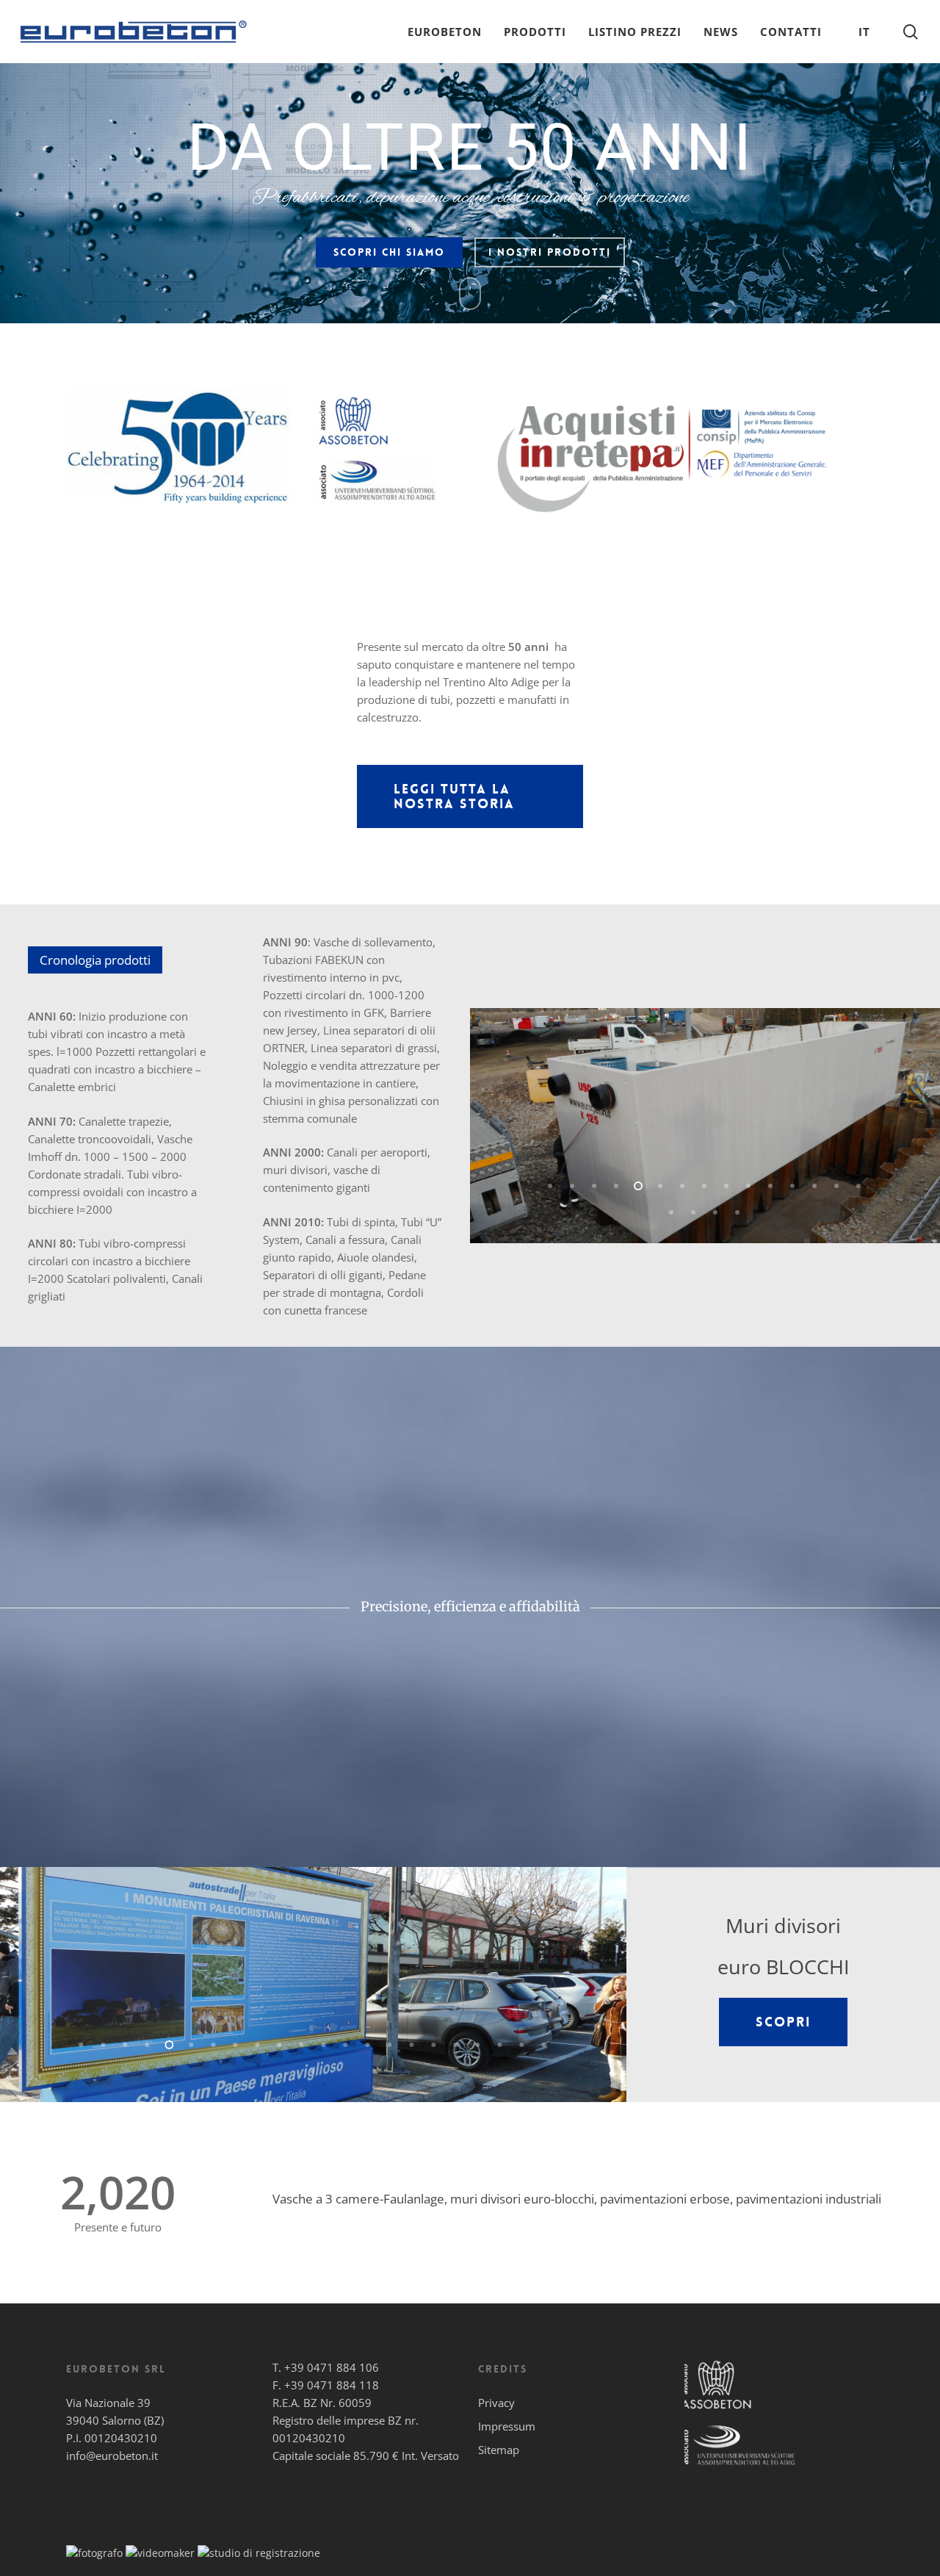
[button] (470, 796)
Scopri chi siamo (389, 252)
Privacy (496, 2403)
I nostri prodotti (550, 252)
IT (864, 32)
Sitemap (499, 2450)
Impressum (507, 2426)
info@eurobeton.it (112, 2456)
